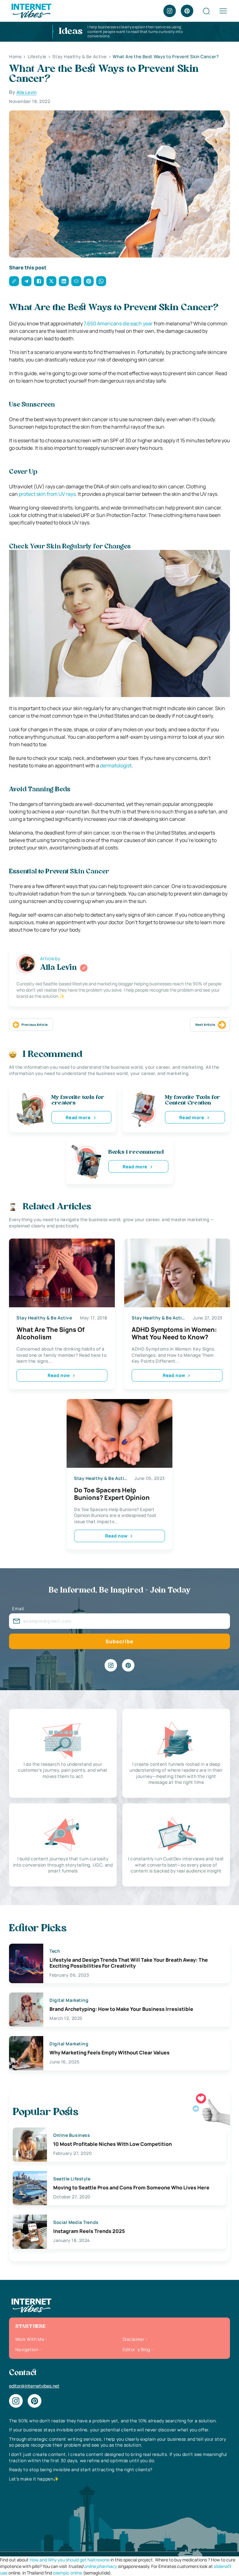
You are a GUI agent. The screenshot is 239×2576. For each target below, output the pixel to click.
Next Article (205, 1025)
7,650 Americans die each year (118, 323)
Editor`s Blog (136, 2349)
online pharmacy (100, 2566)
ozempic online (68, 2573)
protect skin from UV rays (47, 494)
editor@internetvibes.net (34, 2386)
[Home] (31, 10)
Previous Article (35, 1025)
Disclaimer (134, 2339)
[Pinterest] (187, 11)
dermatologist (116, 765)
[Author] (84, 968)
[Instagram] (170, 11)
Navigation (27, 2349)
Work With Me (30, 2339)
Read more (78, 1117)
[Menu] (223, 11)
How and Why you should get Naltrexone (70, 2560)
